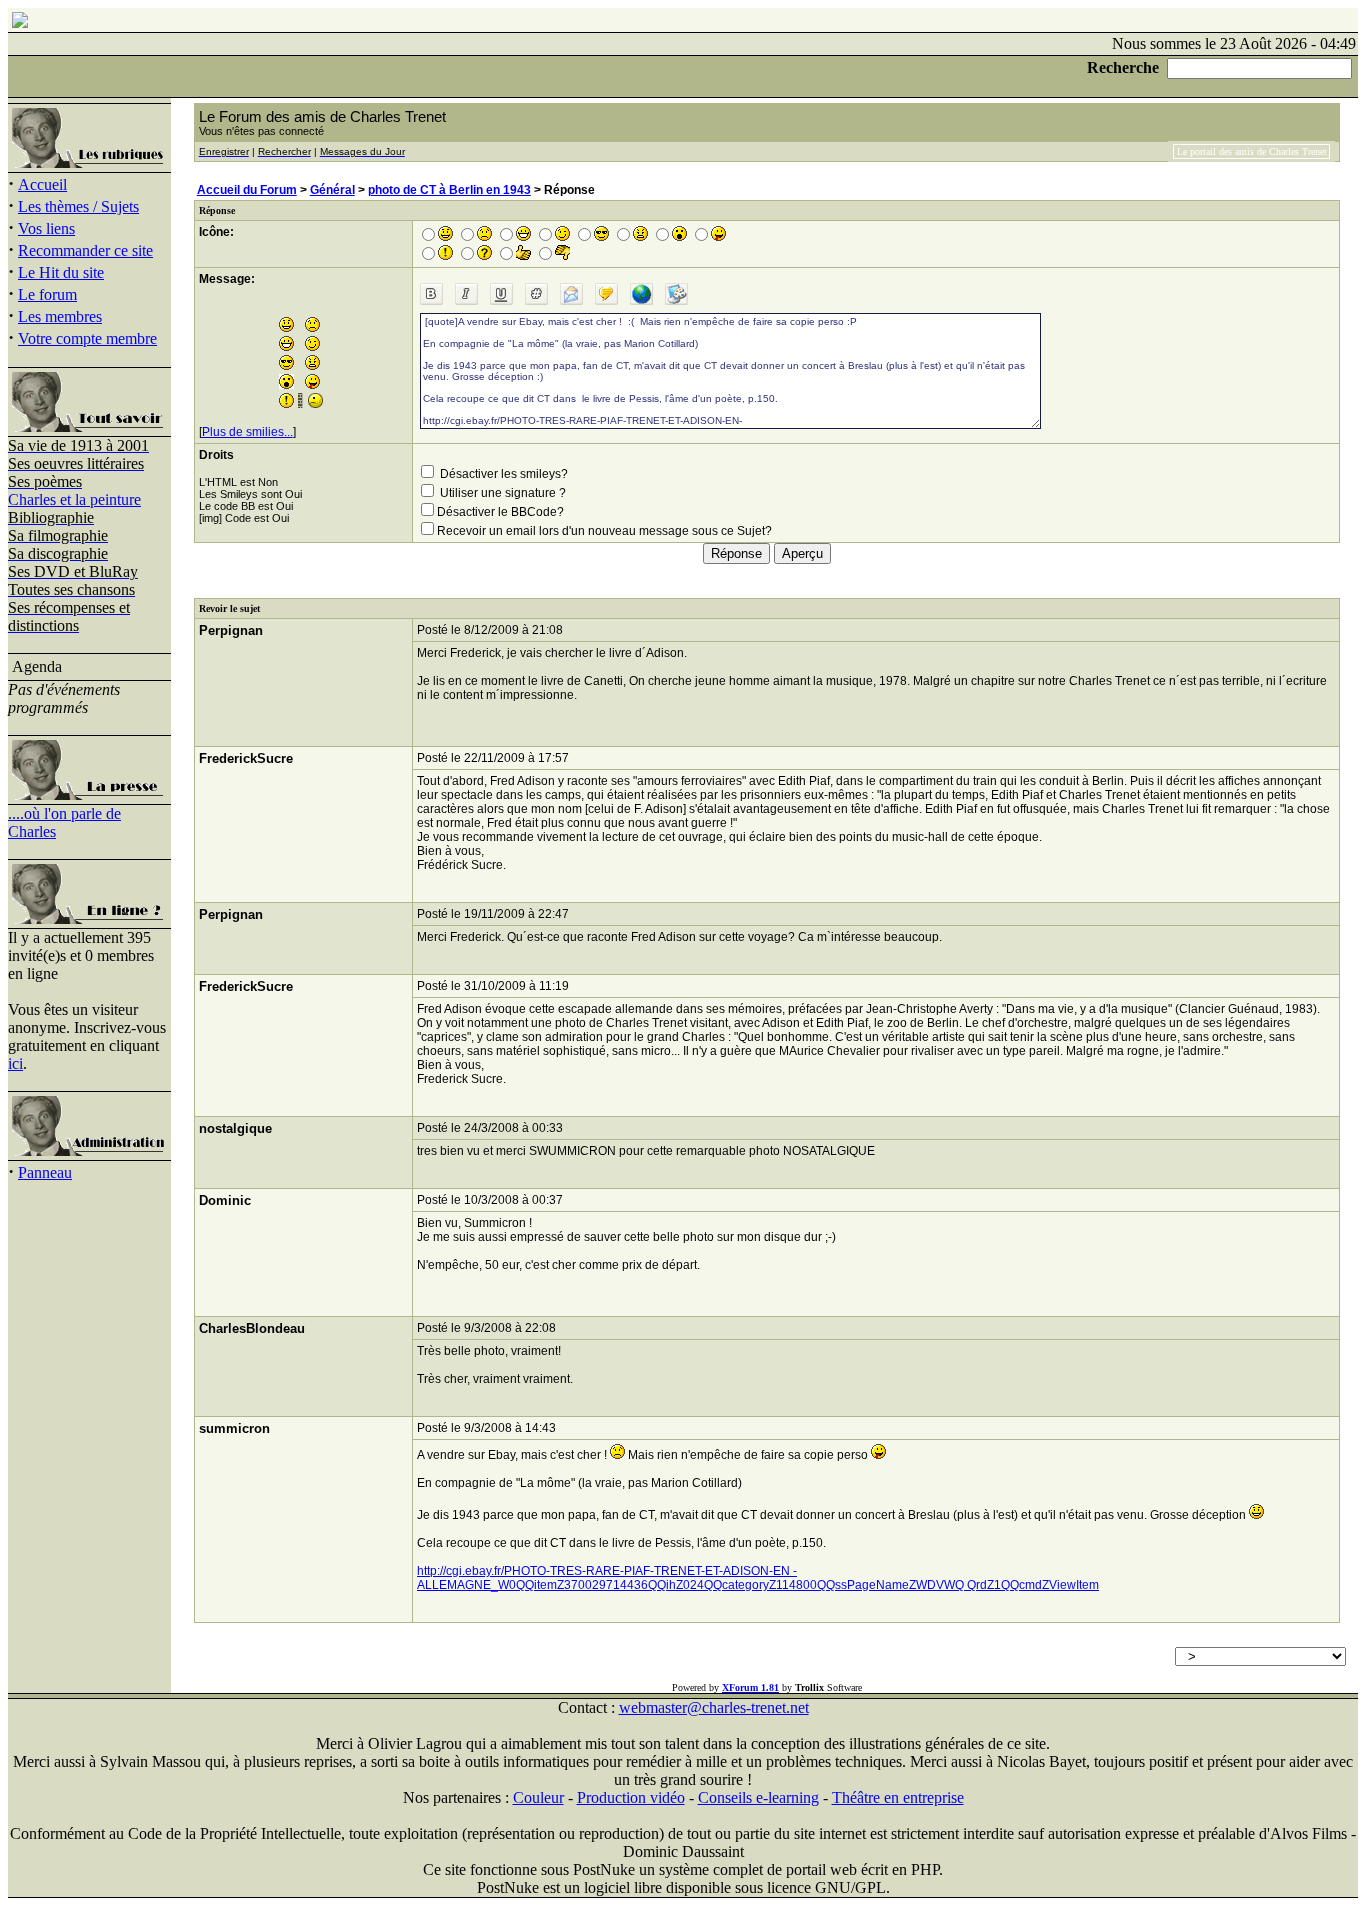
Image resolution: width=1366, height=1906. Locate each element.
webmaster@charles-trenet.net (714, 1707)
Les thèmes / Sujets (78, 206)
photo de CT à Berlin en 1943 (449, 190)
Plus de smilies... (247, 432)
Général (332, 190)
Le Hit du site (61, 272)
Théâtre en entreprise (898, 1797)
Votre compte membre (87, 338)
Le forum (47, 294)
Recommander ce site (85, 250)
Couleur (538, 1797)
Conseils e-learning (758, 1797)
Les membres (60, 316)
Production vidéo (631, 1797)
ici (15, 1063)
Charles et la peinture (74, 499)
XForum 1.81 (750, 1687)
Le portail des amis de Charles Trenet (1252, 151)
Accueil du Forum (247, 190)
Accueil (42, 184)
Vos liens (46, 228)
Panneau (45, 1172)
